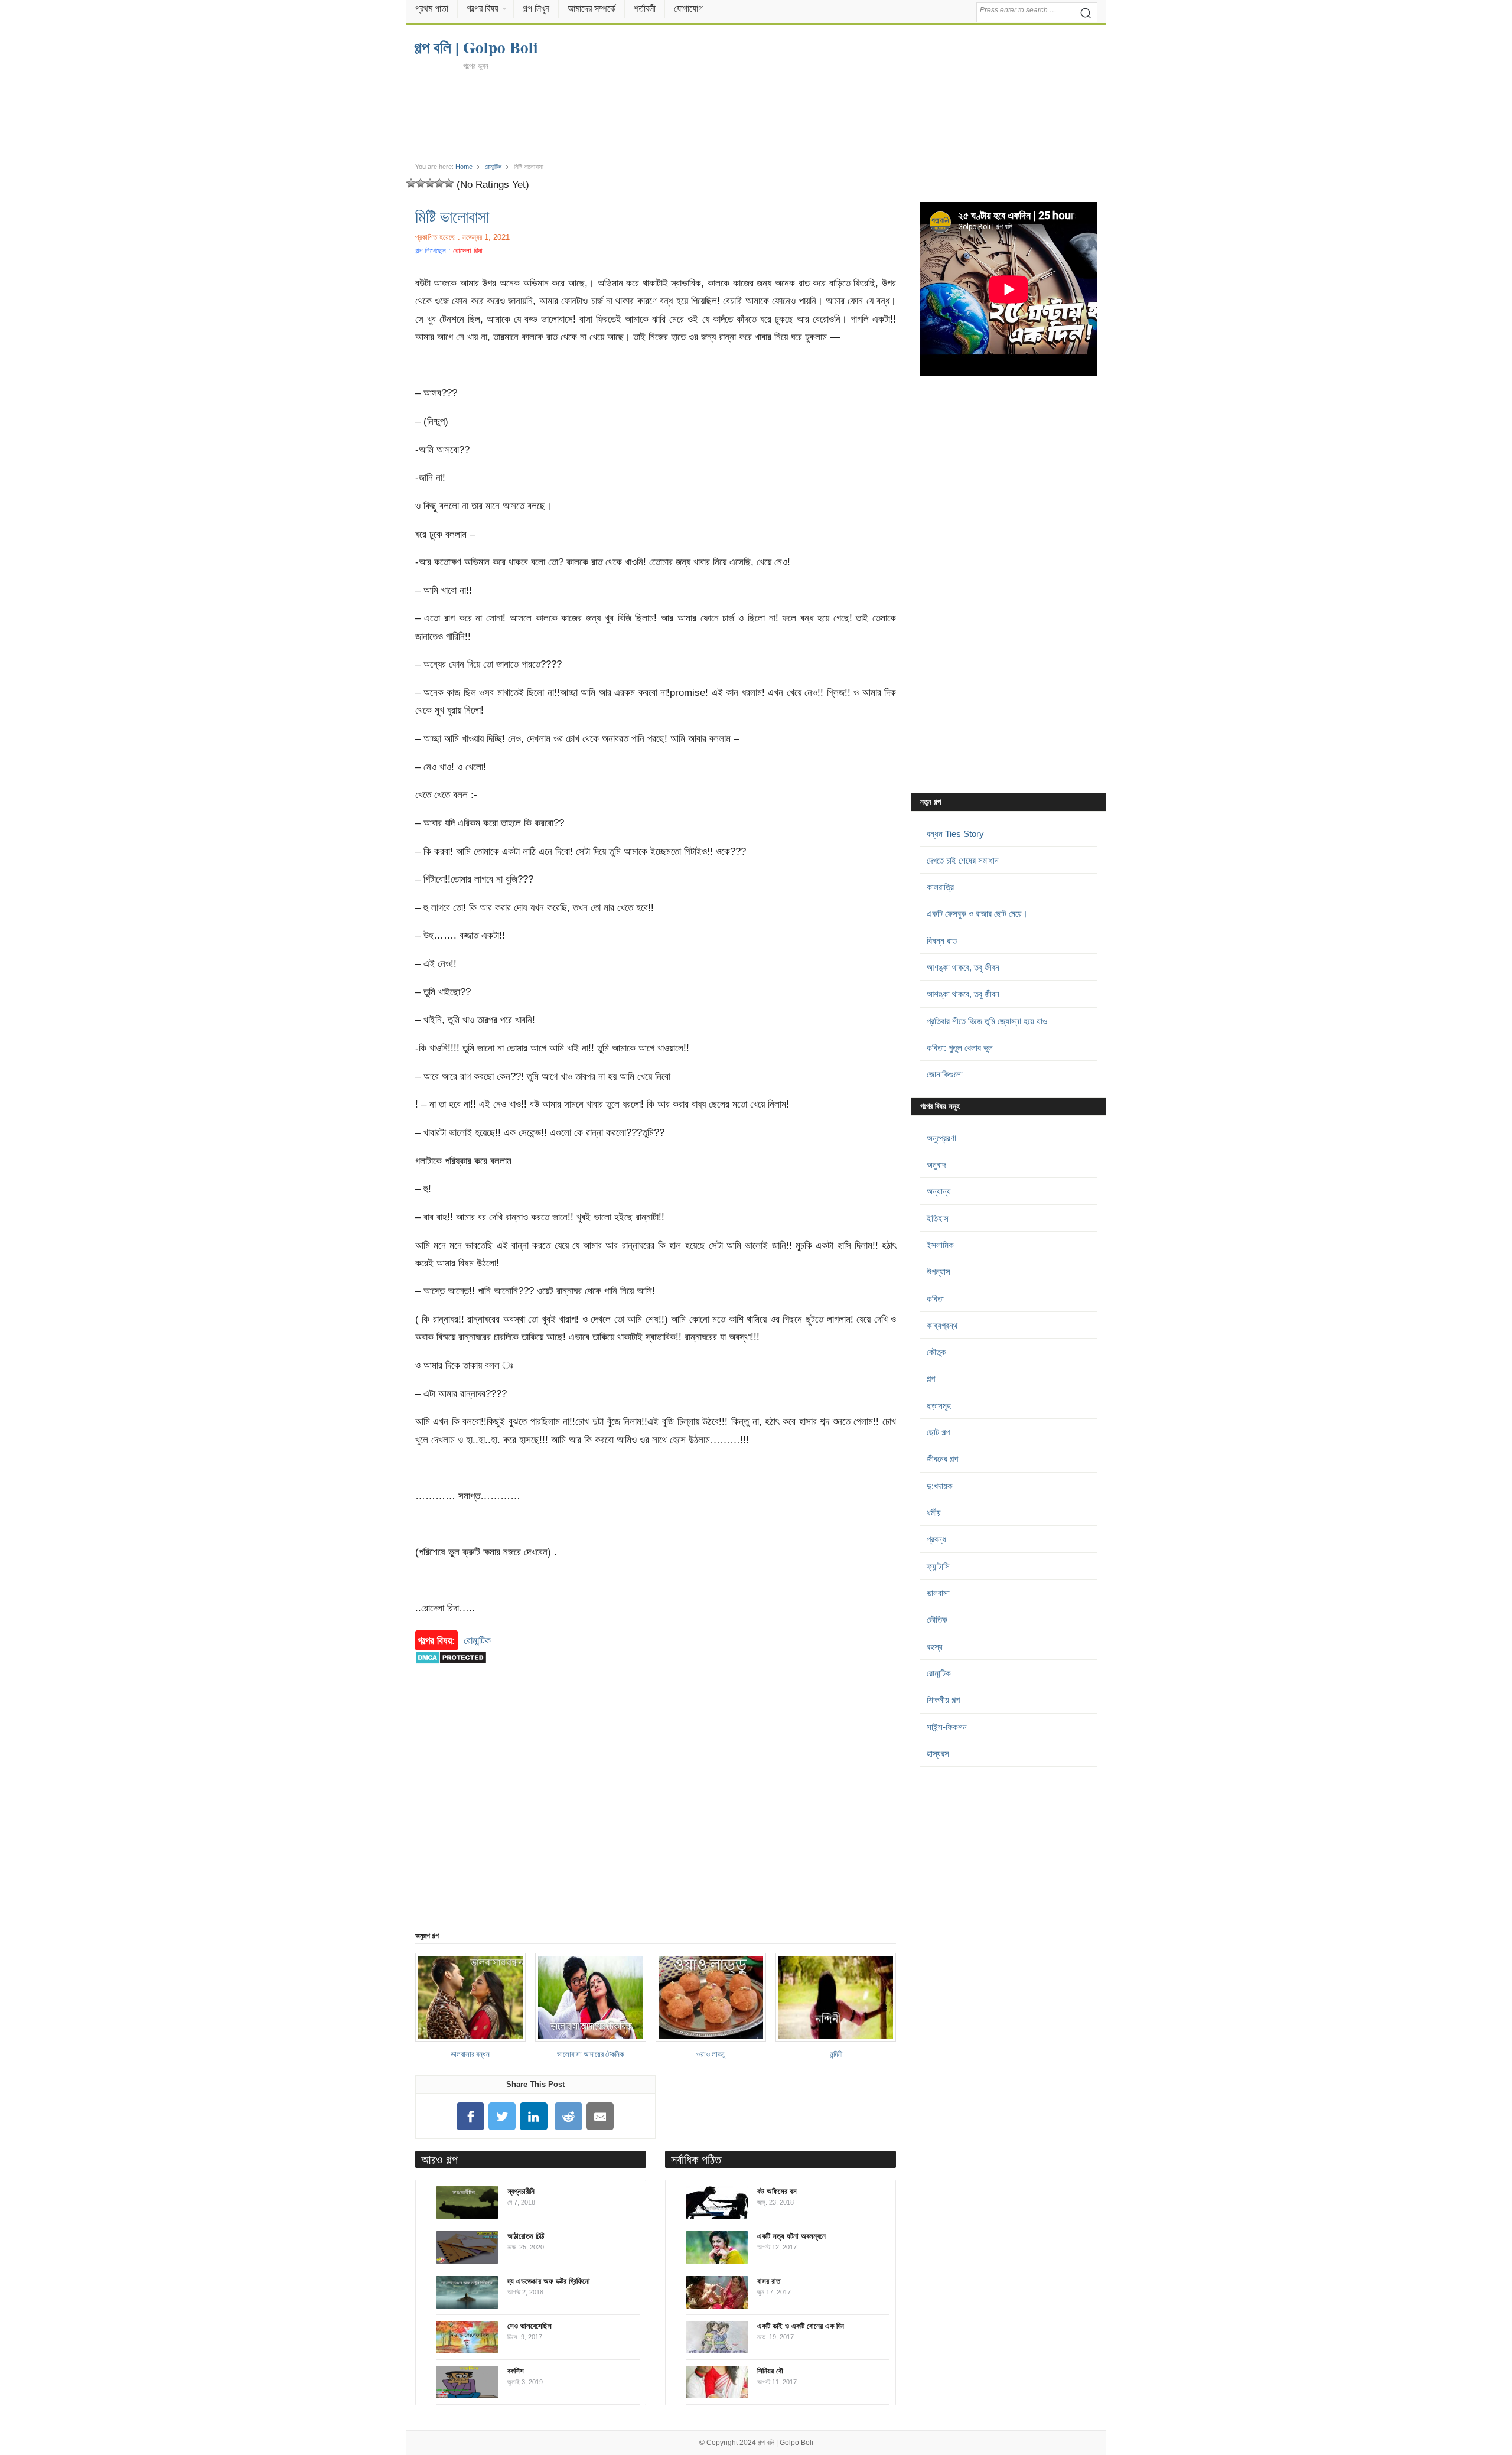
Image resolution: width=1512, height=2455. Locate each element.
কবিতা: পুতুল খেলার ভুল (960, 1048)
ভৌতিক (937, 1619)
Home (464, 167)
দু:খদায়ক (940, 1486)
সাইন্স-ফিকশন (947, 1727)
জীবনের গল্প (942, 1459)
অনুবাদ (936, 1165)
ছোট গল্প (938, 1432)
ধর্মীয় (934, 1513)
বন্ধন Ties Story (955, 834)
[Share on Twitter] (502, 2116)
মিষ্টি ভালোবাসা (452, 216)
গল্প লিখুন (536, 9)
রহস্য (935, 1647)
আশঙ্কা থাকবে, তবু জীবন (963, 967)
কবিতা (935, 1299)
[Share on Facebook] (470, 2116)
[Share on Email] (600, 2116)
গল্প (931, 1378)
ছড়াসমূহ (939, 1406)
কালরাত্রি (940, 887)
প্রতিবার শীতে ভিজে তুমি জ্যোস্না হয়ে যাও (987, 1021)
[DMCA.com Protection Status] (451, 1670)
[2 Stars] (421, 183)
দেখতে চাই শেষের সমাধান (963, 860)
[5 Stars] (449, 183)
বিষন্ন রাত (942, 941)
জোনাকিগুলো (945, 1074)
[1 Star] (411, 183)
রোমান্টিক (493, 167)
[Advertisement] (756, 113)
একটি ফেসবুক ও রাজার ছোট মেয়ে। (977, 914)
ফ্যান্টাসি (938, 1566)
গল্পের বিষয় (483, 9)
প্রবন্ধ (936, 1539)
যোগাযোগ (688, 9)
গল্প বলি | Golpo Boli (786, 2443)
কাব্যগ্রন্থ (942, 1325)
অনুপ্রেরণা (941, 1138)
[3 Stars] (430, 183)
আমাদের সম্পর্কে (592, 9)
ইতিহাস (938, 1218)
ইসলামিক (940, 1245)
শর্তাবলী (645, 9)
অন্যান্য (939, 1191)
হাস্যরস (938, 1754)
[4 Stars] (439, 183)
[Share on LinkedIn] (534, 2116)
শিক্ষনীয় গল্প (943, 1700)
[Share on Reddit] (569, 2116)
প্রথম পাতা (432, 9)
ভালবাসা (938, 1593)
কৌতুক (936, 1352)
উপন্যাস (939, 1272)
